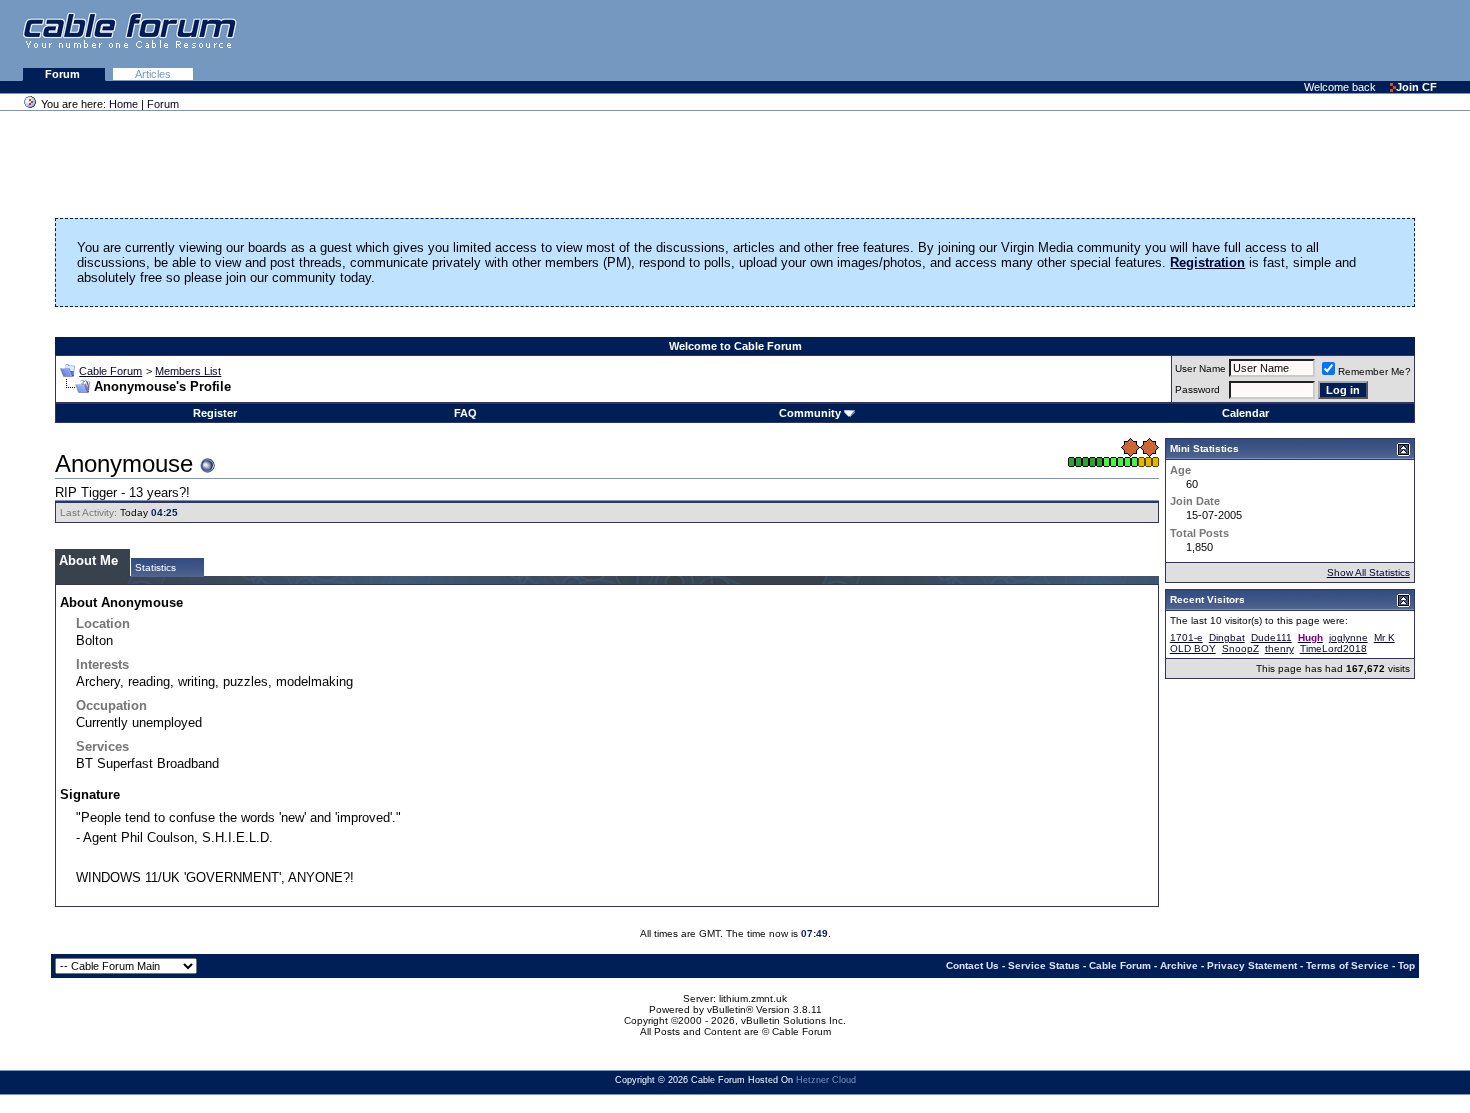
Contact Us (972, 965)
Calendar (1245, 413)
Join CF (1416, 87)
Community (810, 413)
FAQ (465, 413)
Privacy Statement (1252, 965)
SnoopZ (1240, 648)
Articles (153, 74)
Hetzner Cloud (826, 1080)
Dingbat (1227, 637)
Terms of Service (1347, 965)
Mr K (1384, 637)
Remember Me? (1374, 371)
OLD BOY (1193, 648)
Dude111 (1271, 637)
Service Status (1044, 965)
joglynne (1348, 637)
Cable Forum (110, 371)
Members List (188, 371)
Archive (1179, 965)
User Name (1200, 368)
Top (1406, 965)
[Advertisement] (1226, 40)
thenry (1279, 648)
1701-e (1186, 637)
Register (215, 413)
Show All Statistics (1368, 572)
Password (1197, 389)
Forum (64, 74)
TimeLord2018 (1333, 648)
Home (123, 104)
